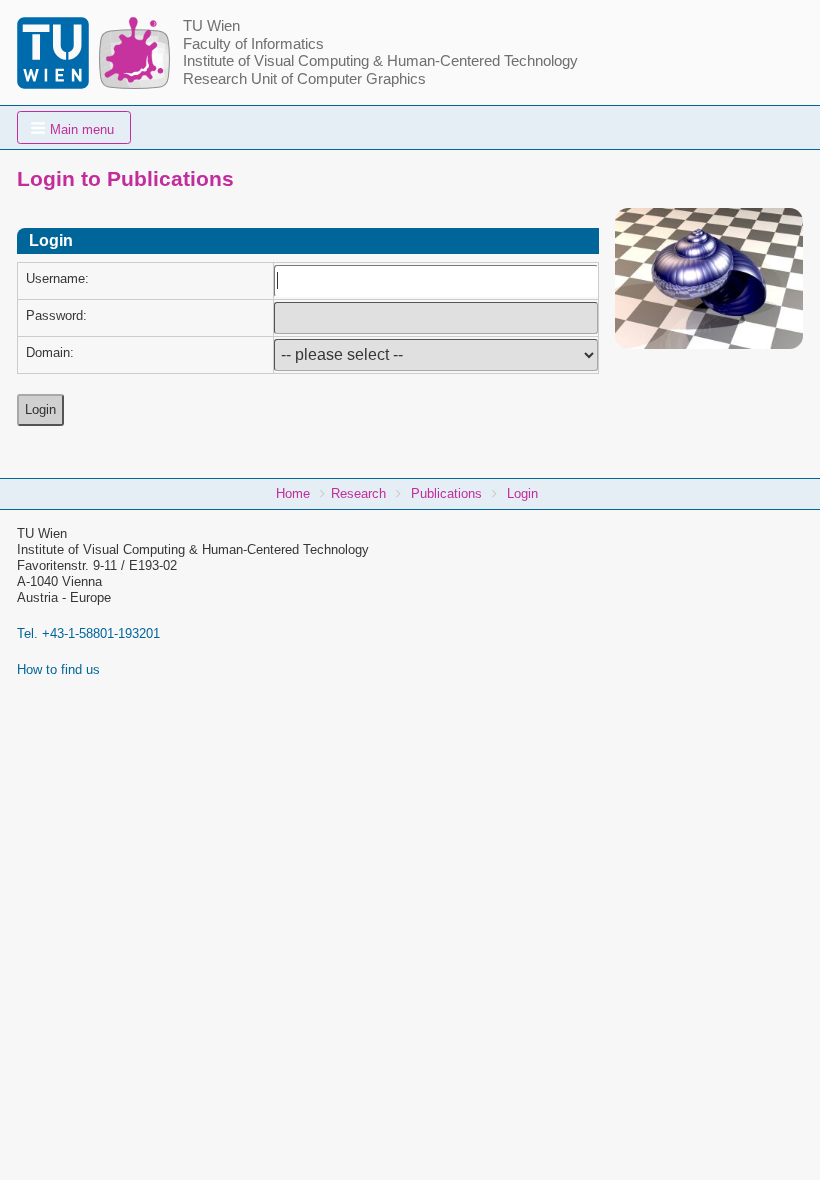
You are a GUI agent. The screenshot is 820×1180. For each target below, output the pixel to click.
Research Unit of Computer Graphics (304, 79)
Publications (446, 493)
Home (293, 493)
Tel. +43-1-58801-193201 (88, 633)
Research (358, 493)
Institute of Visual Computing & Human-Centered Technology (380, 61)
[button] (74, 127)
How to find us (58, 669)
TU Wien (211, 26)
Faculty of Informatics (253, 44)
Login (522, 493)
